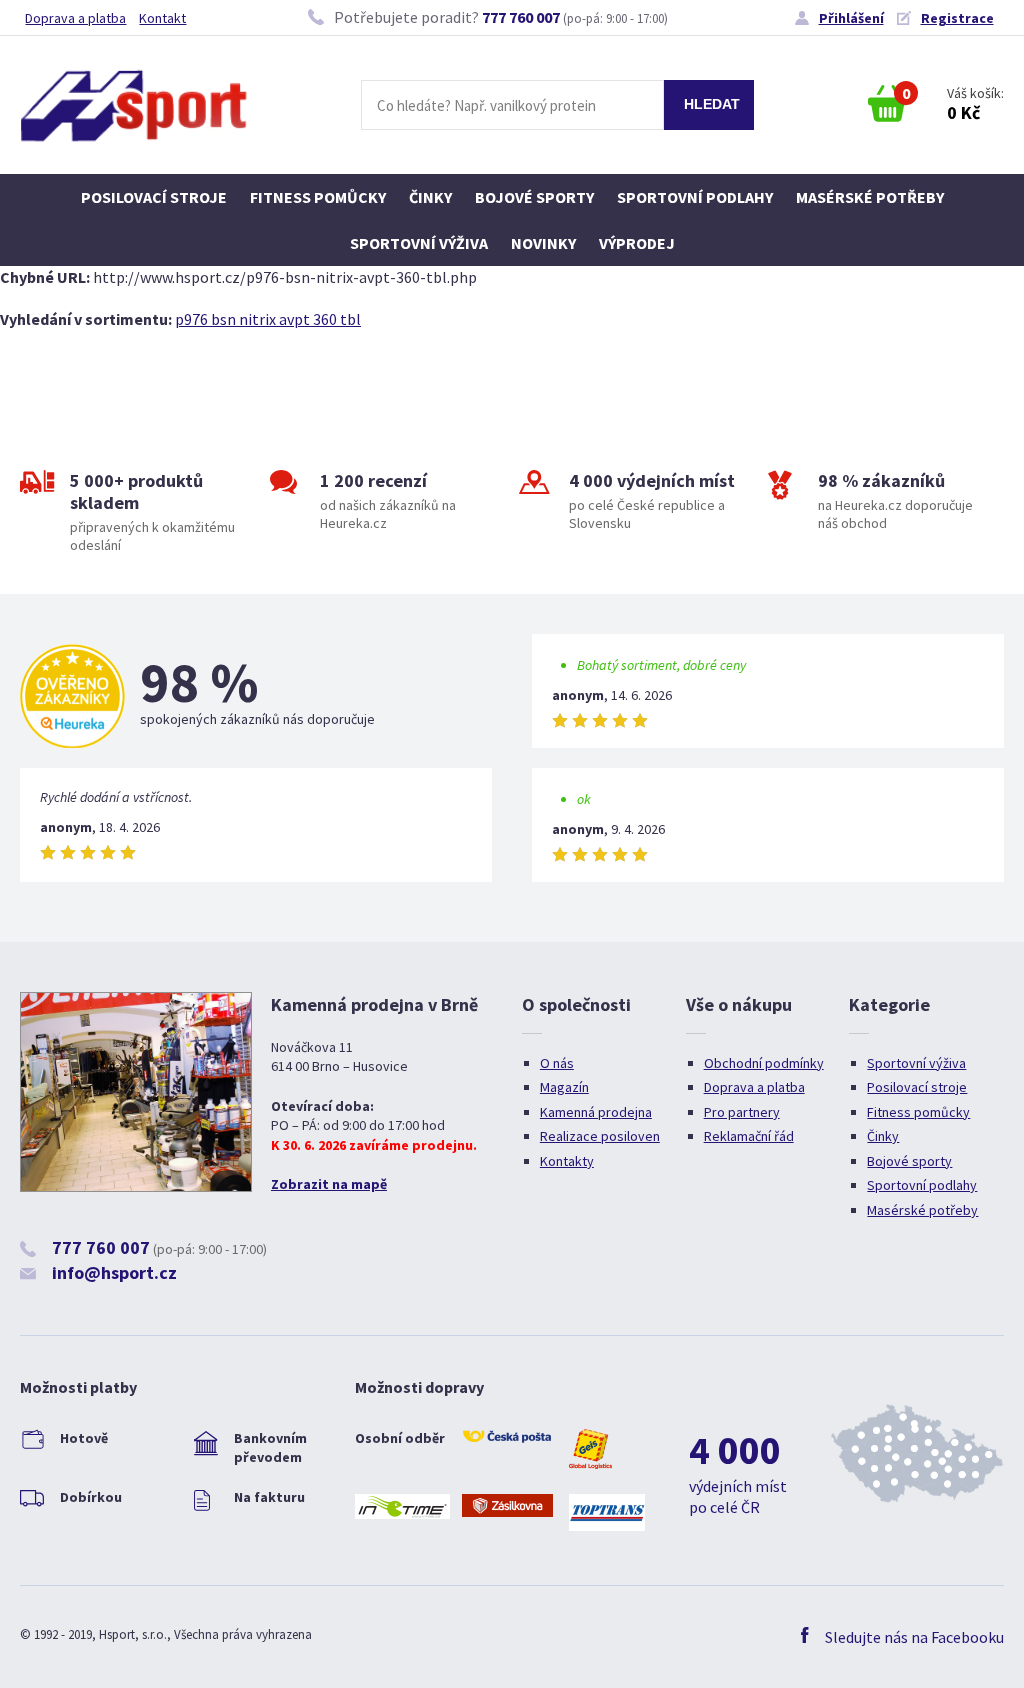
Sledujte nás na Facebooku (914, 1637)
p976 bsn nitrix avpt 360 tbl (268, 319)
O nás (557, 1063)
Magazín (564, 1087)
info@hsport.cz (114, 1272)
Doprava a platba (75, 18)
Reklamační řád (749, 1136)
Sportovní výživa (419, 243)
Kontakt (162, 18)
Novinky (543, 243)
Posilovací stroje (154, 197)
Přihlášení (851, 18)
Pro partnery (742, 1112)
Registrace (957, 18)
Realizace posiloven (600, 1136)
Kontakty (567, 1161)
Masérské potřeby (870, 197)
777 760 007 (521, 17)
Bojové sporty (534, 197)
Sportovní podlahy (695, 197)
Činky (430, 197)
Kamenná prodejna (596, 1112)
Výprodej (637, 243)
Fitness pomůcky (318, 197)
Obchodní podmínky (764, 1063)
